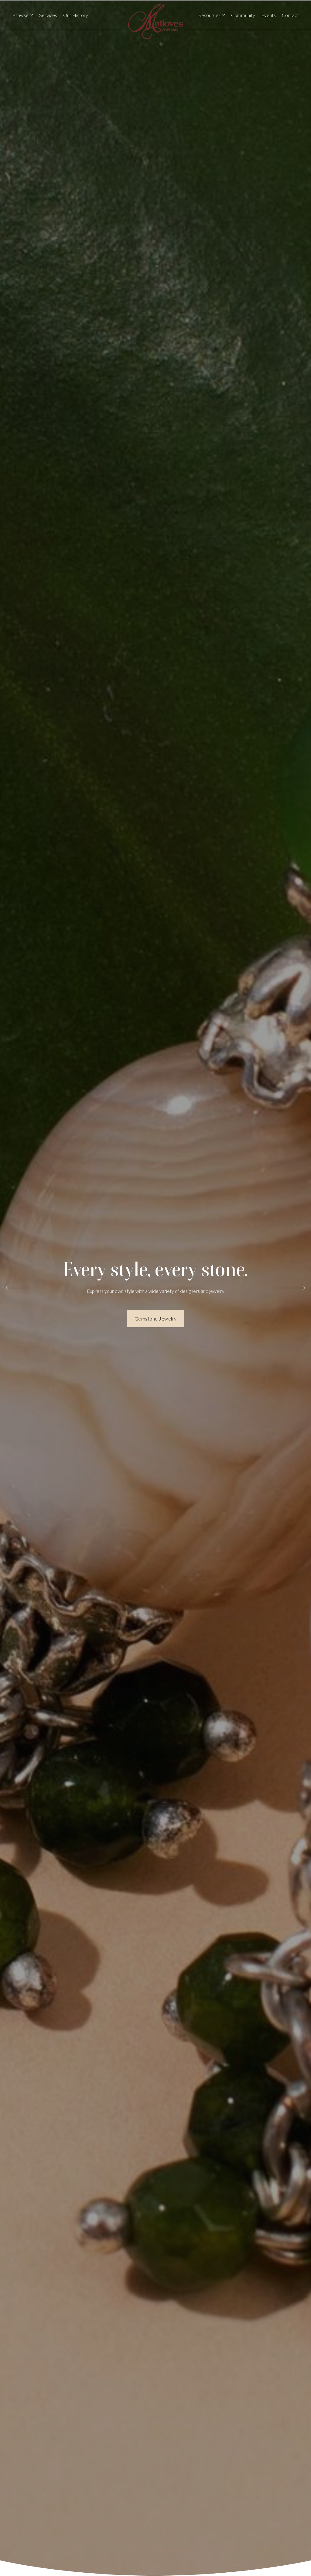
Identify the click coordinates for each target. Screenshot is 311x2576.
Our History (76, 15)
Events (268, 15)
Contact (290, 15)
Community (243, 15)
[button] (23, 15)
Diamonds (155, 1322)
